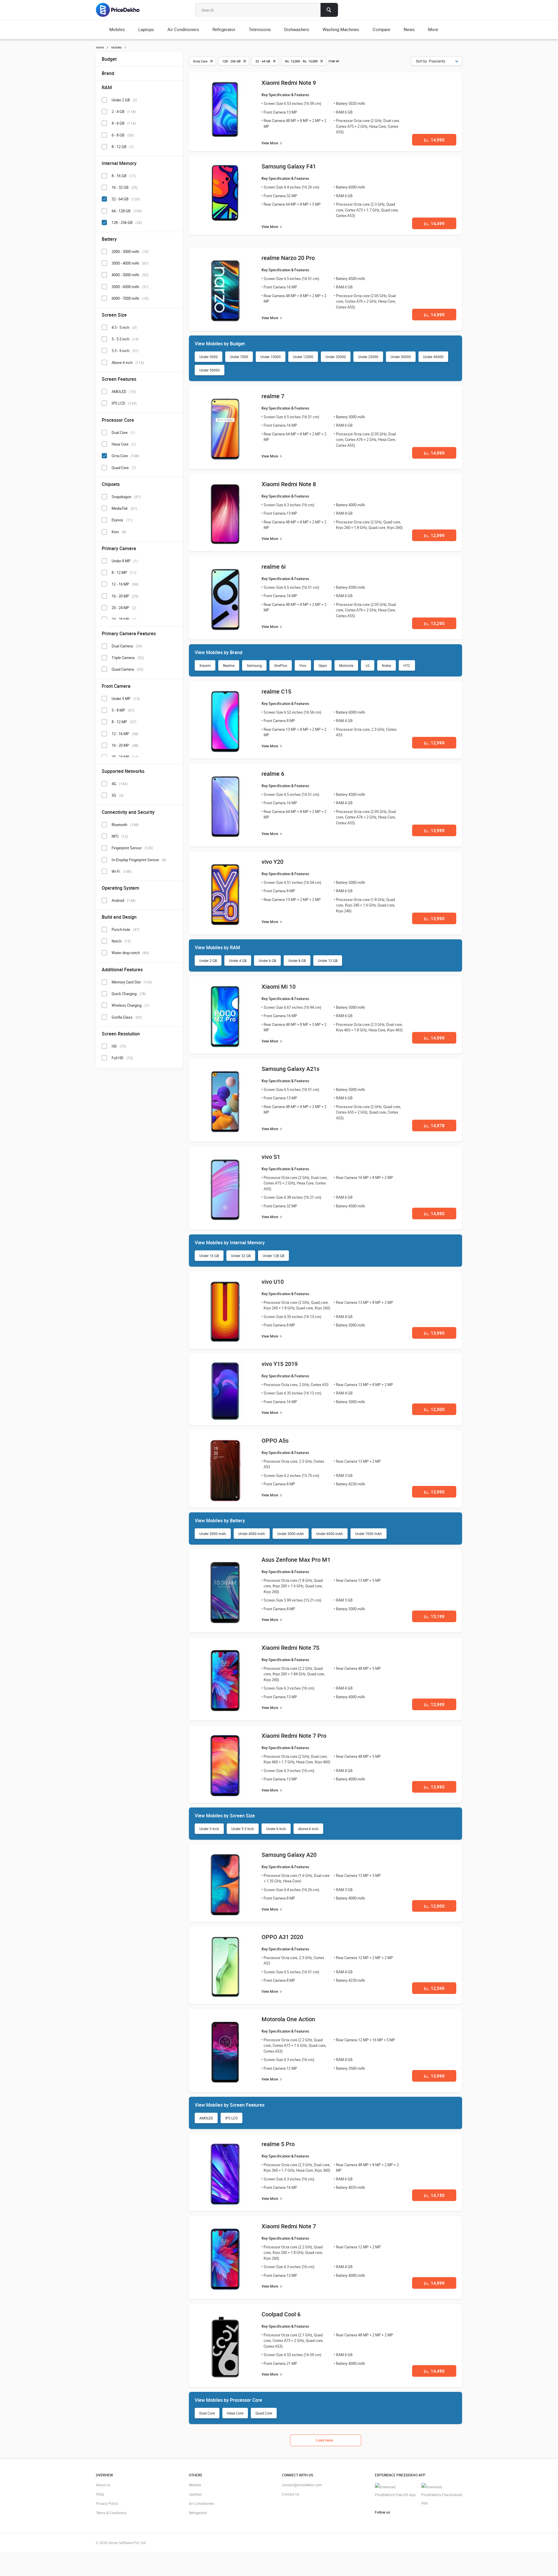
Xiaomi (205, 665)
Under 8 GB (297, 961)
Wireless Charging (130, 1005)
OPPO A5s (275, 1440)
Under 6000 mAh (330, 1534)
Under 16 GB (209, 1256)
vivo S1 (271, 1157)
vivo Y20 (272, 862)
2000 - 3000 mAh (130, 252)
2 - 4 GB (124, 112)
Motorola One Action (288, 2019)
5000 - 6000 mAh (130, 287)
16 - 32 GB (125, 187)
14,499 (434, 223)
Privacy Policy (107, 2503)
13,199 (434, 1616)
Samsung (254, 665)
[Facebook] (378, 2521)
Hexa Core (235, 2413)
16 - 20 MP (125, 596)
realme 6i (274, 567)
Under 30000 (401, 357)
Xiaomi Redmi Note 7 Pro (294, 1736)
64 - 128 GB (127, 211)
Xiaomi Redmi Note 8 (289, 484)
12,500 (434, 1409)
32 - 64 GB (126, 199)
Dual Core (207, 2413)
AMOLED (206, 2118)
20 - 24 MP (124, 608)
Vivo (303, 665)
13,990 (434, 918)
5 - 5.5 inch (125, 339)
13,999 (434, 830)
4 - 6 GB (124, 123)
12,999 (434, 535)
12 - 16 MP (125, 584)
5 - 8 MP (123, 710)
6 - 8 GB (123, 135)
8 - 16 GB (124, 176)
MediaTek (124, 508)
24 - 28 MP (124, 619)
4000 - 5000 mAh (130, 275)
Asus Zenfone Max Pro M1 (296, 1560)
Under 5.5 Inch (243, 1829)
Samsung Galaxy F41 (289, 166)
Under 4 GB (238, 961)
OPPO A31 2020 (282, 1937)
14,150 (434, 2195)
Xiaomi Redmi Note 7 (289, 2226)
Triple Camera (128, 658)
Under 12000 (303, 357)
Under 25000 (368, 357)
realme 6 (273, 774)
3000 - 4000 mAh (130, 263)
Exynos (122, 520)
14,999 (434, 315)
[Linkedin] (406, 2521)
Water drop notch (130, 953)
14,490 (434, 2371)
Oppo (323, 665)
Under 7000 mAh (369, 1534)
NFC (120, 836)
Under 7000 (239, 357)
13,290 (434, 623)
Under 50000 (210, 370)
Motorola (346, 665)
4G (120, 784)
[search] (329, 10)
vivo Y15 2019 (280, 1364)
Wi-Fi (121, 871)
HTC (407, 665)
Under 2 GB (208, 961)
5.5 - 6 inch (125, 351)
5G (118, 795)
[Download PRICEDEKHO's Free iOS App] (395, 2491)
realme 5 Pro (278, 2144)
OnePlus (281, 665)
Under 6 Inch (276, 1829)
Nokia (387, 665)
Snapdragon (126, 497)
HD (119, 1046)
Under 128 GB (273, 1256)
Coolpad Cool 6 (281, 2314)
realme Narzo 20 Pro (288, 258)
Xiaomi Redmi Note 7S (290, 1648)
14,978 (434, 1125)
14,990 (434, 140)
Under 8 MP (125, 561)
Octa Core (125, 456)
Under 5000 (209, 357)
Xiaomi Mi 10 (279, 987)
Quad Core (264, 2413)
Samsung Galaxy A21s (290, 1069)
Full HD (122, 1058)
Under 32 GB (241, 1256)
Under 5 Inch (209, 1829)
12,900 (434, 1906)
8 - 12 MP (124, 572)
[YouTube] (397, 2521)
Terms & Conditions (111, 2513)
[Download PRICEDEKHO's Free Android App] (442, 2495)
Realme (229, 665)
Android (124, 900)
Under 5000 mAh (291, 1534)
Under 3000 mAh (213, 1534)
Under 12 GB (328, 961)
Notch (121, 941)
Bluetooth (125, 825)
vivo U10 (273, 1282)
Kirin (119, 532)
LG (368, 665)
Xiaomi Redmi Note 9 (289, 83)
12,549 (434, 1988)
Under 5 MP (126, 699)
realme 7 (273, 396)
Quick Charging (129, 994)
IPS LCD (231, 2118)
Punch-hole (126, 929)
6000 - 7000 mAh (130, 298)
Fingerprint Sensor (132, 848)
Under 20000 (336, 357)
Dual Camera (127, 646)
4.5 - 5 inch (124, 327)
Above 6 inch (308, 1829)
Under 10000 (271, 357)
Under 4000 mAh (252, 1534)
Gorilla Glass (127, 1017)
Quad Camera (127, 669)
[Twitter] (388, 2521)
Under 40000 (433, 357)
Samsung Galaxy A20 (289, 1855)
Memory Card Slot (132, 982)
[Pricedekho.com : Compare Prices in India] (122, 10)
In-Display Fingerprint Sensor (139, 860)
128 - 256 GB (127, 222)
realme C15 (276, 691)
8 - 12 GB (123, 147)
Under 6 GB (267, 961)
